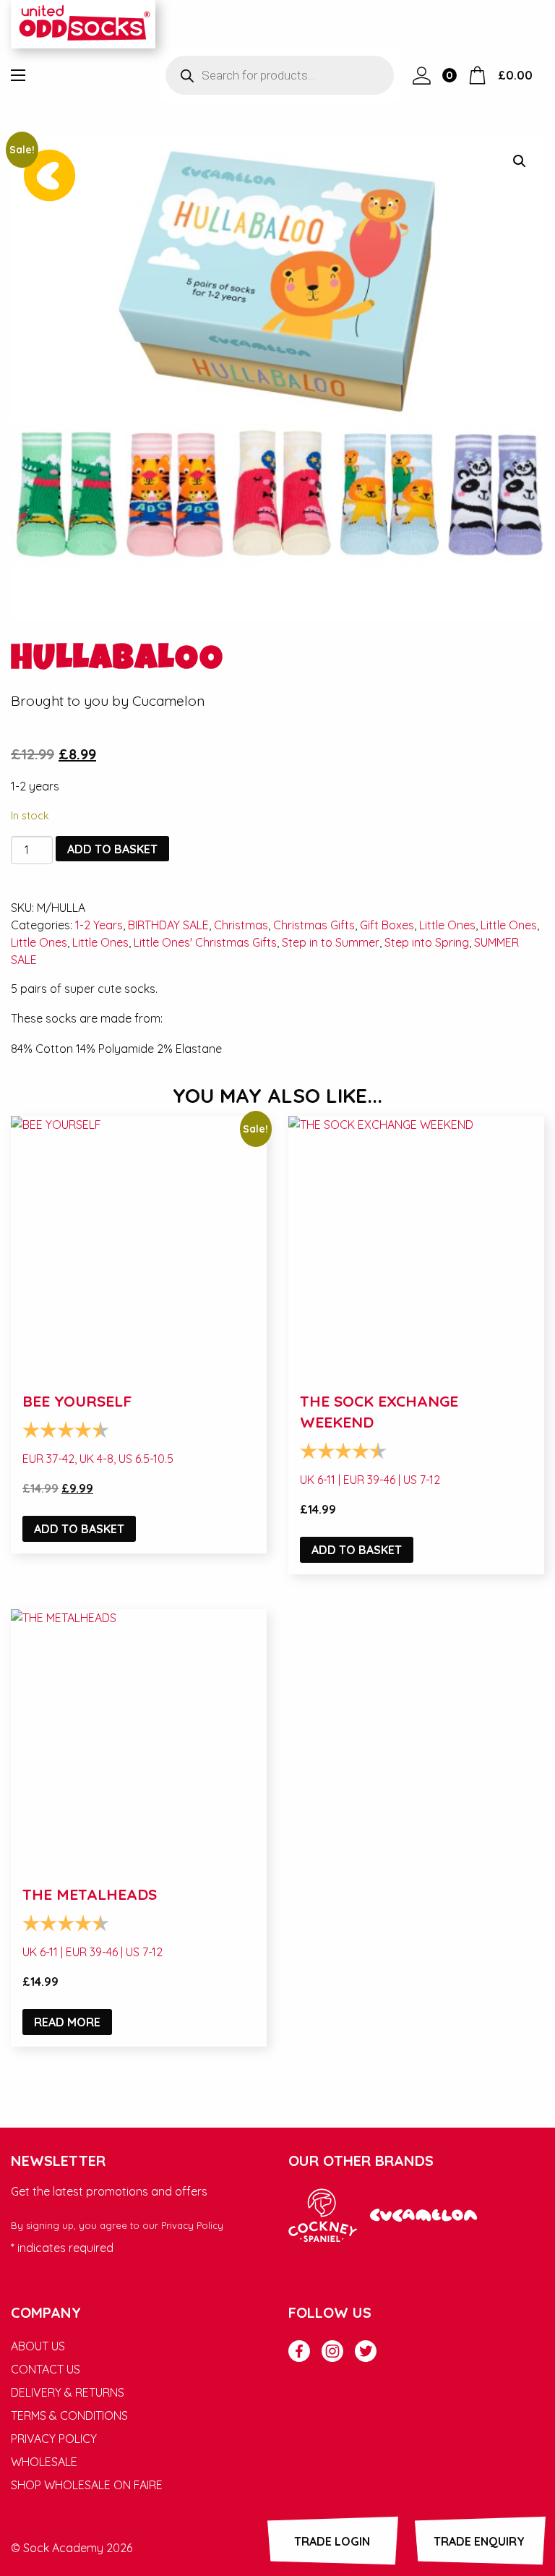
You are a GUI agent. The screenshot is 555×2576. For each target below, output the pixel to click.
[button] (520, 161)
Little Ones (447, 925)
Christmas (241, 925)
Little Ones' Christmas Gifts (205, 942)
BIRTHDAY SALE (168, 925)
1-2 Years (99, 925)
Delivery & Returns (68, 2392)
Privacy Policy (192, 2225)
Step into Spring (427, 942)
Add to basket (112, 849)
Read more (67, 2022)
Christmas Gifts (314, 925)
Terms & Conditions (69, 2415)
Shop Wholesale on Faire (87, 2485)
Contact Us (46, 2369)
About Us (38, 2346)
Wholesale (44, 2462)
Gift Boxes (387, 925)
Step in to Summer (331, 942)
